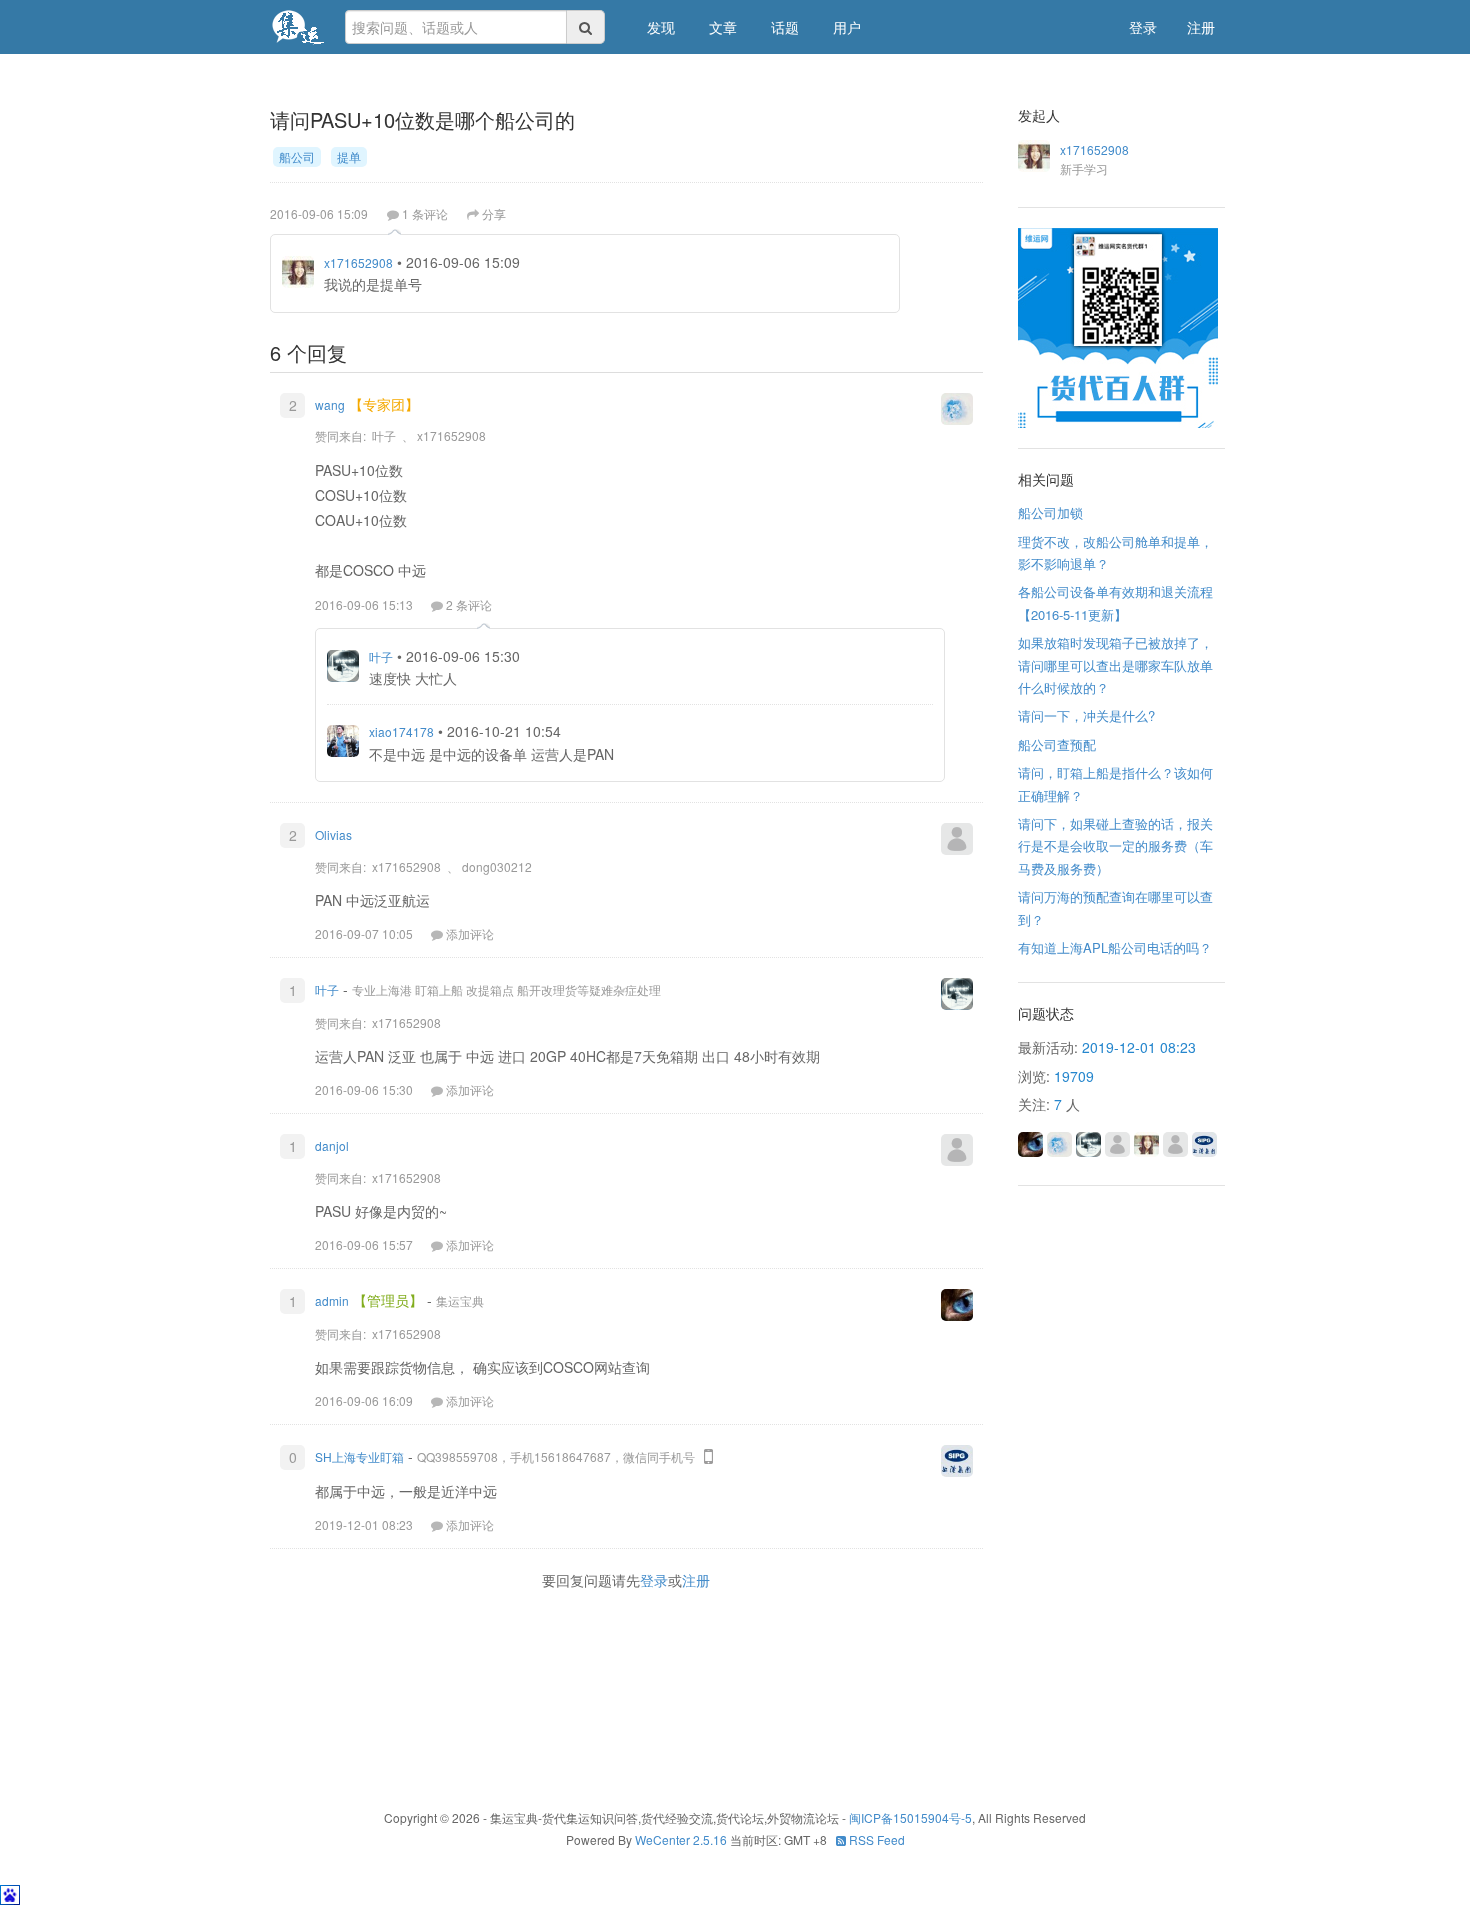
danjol (332, 1145)
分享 (494, 213)
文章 (723, 27)
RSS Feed (875, 1839)
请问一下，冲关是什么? (1086, 715)
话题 (785, 27)
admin (332, 1300)
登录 (1143, 27)
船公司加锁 (1050, 512)
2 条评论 (469, 604)
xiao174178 (401, 731)
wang (330, 404)
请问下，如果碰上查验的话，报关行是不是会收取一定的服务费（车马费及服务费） (1115, 846)
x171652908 (358, 262)
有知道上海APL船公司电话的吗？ (1115, 947)
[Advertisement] (634, 1696)
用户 (847, 27)
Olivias (333, 834)
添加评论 (470, 933)
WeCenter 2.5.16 (681, 1839)
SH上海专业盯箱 (359, 1456)
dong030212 (497, 866)
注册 (1201, 27)
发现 (661, 27)
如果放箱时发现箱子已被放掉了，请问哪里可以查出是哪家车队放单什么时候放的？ (1115, 665)
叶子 (384, 435)
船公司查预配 (1057, 744)
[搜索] (586, 27)
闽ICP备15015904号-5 (910, 1817)
